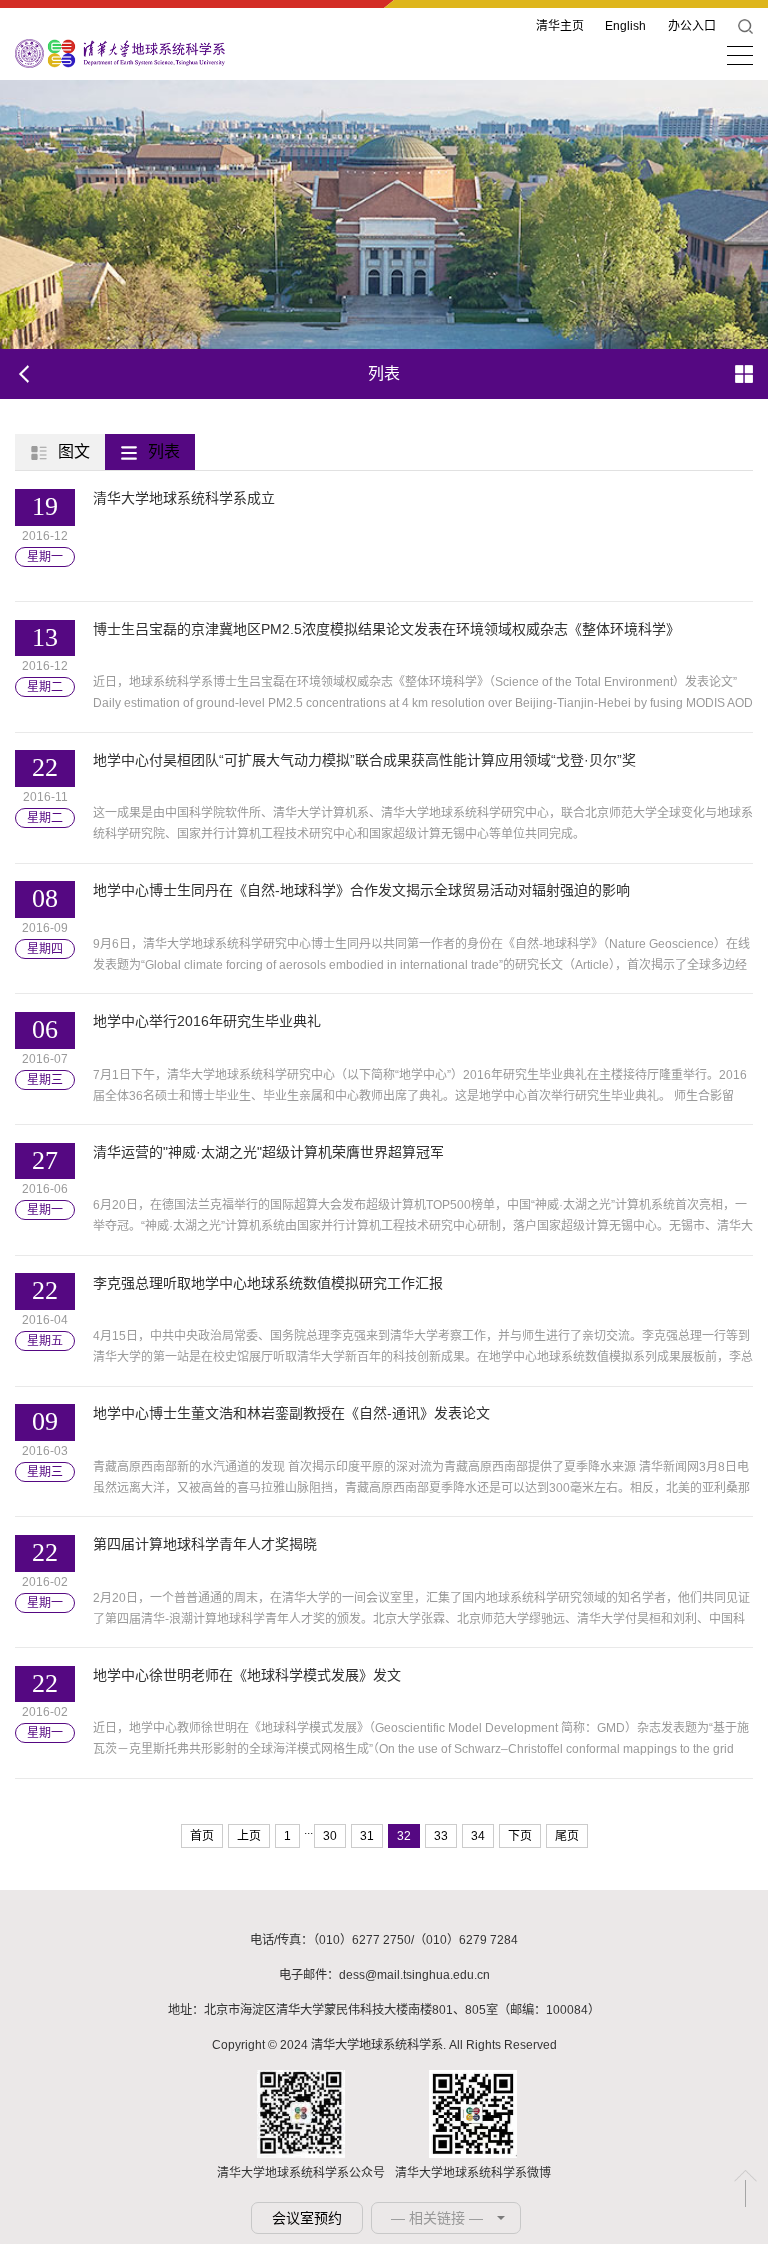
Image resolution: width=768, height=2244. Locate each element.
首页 (202, 1836)
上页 (249, 1836)
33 (441, 1836)
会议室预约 (307, 2218)
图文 (74, 451)
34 (478, 1836)
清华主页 (560, 26)
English (625, 26)
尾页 (567, 1836)
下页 (520, 1836)
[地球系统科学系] (120, 52)
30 (330, 1836)
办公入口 (692, 26)
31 (367, 1836)
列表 (164, 451)
